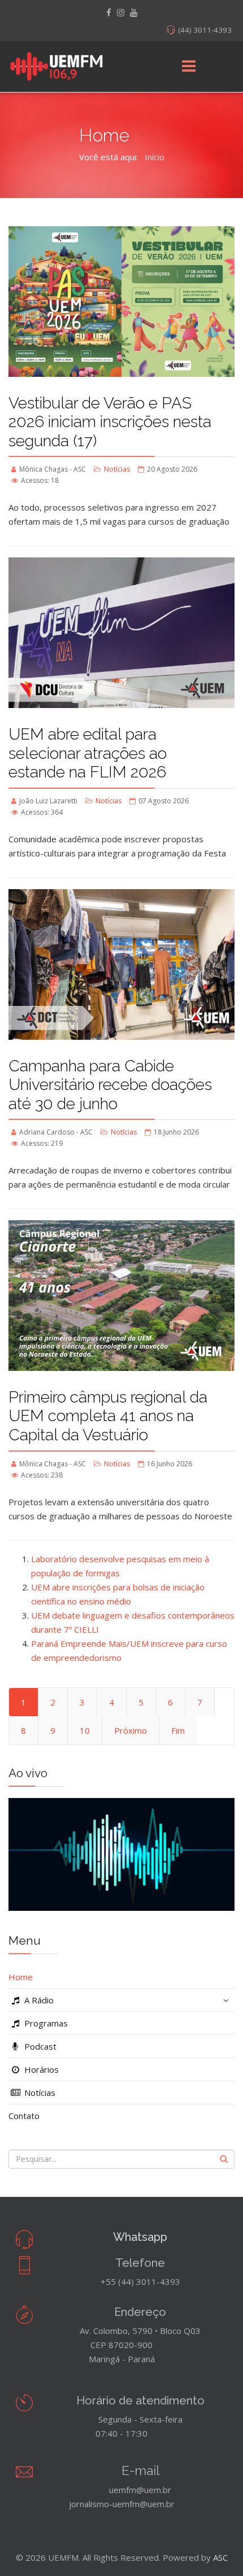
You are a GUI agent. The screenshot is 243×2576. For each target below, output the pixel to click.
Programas (45, 2023)
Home (21, 1977)
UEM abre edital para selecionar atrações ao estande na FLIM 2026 (88, 753)
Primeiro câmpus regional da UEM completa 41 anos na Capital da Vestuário (108, 1416)
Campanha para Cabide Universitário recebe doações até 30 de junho (110, 1085)
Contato (24, 2116)
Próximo (131, 1730)
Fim (178, 1730)
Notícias (117, 469)
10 (85, 1730)
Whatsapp (140, 2237)
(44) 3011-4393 (205, 30)
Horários (40, 2069)
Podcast (39, 2046)
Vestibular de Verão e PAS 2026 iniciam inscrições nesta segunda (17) (110, 422)
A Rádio (38, 2000)
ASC (220, 2557)
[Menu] (189, 67)
